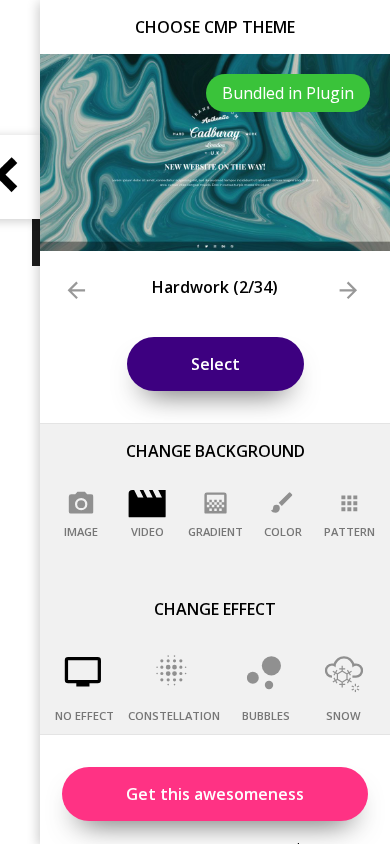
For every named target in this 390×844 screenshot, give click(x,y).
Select (215, 364)
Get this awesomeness (215, 794)
